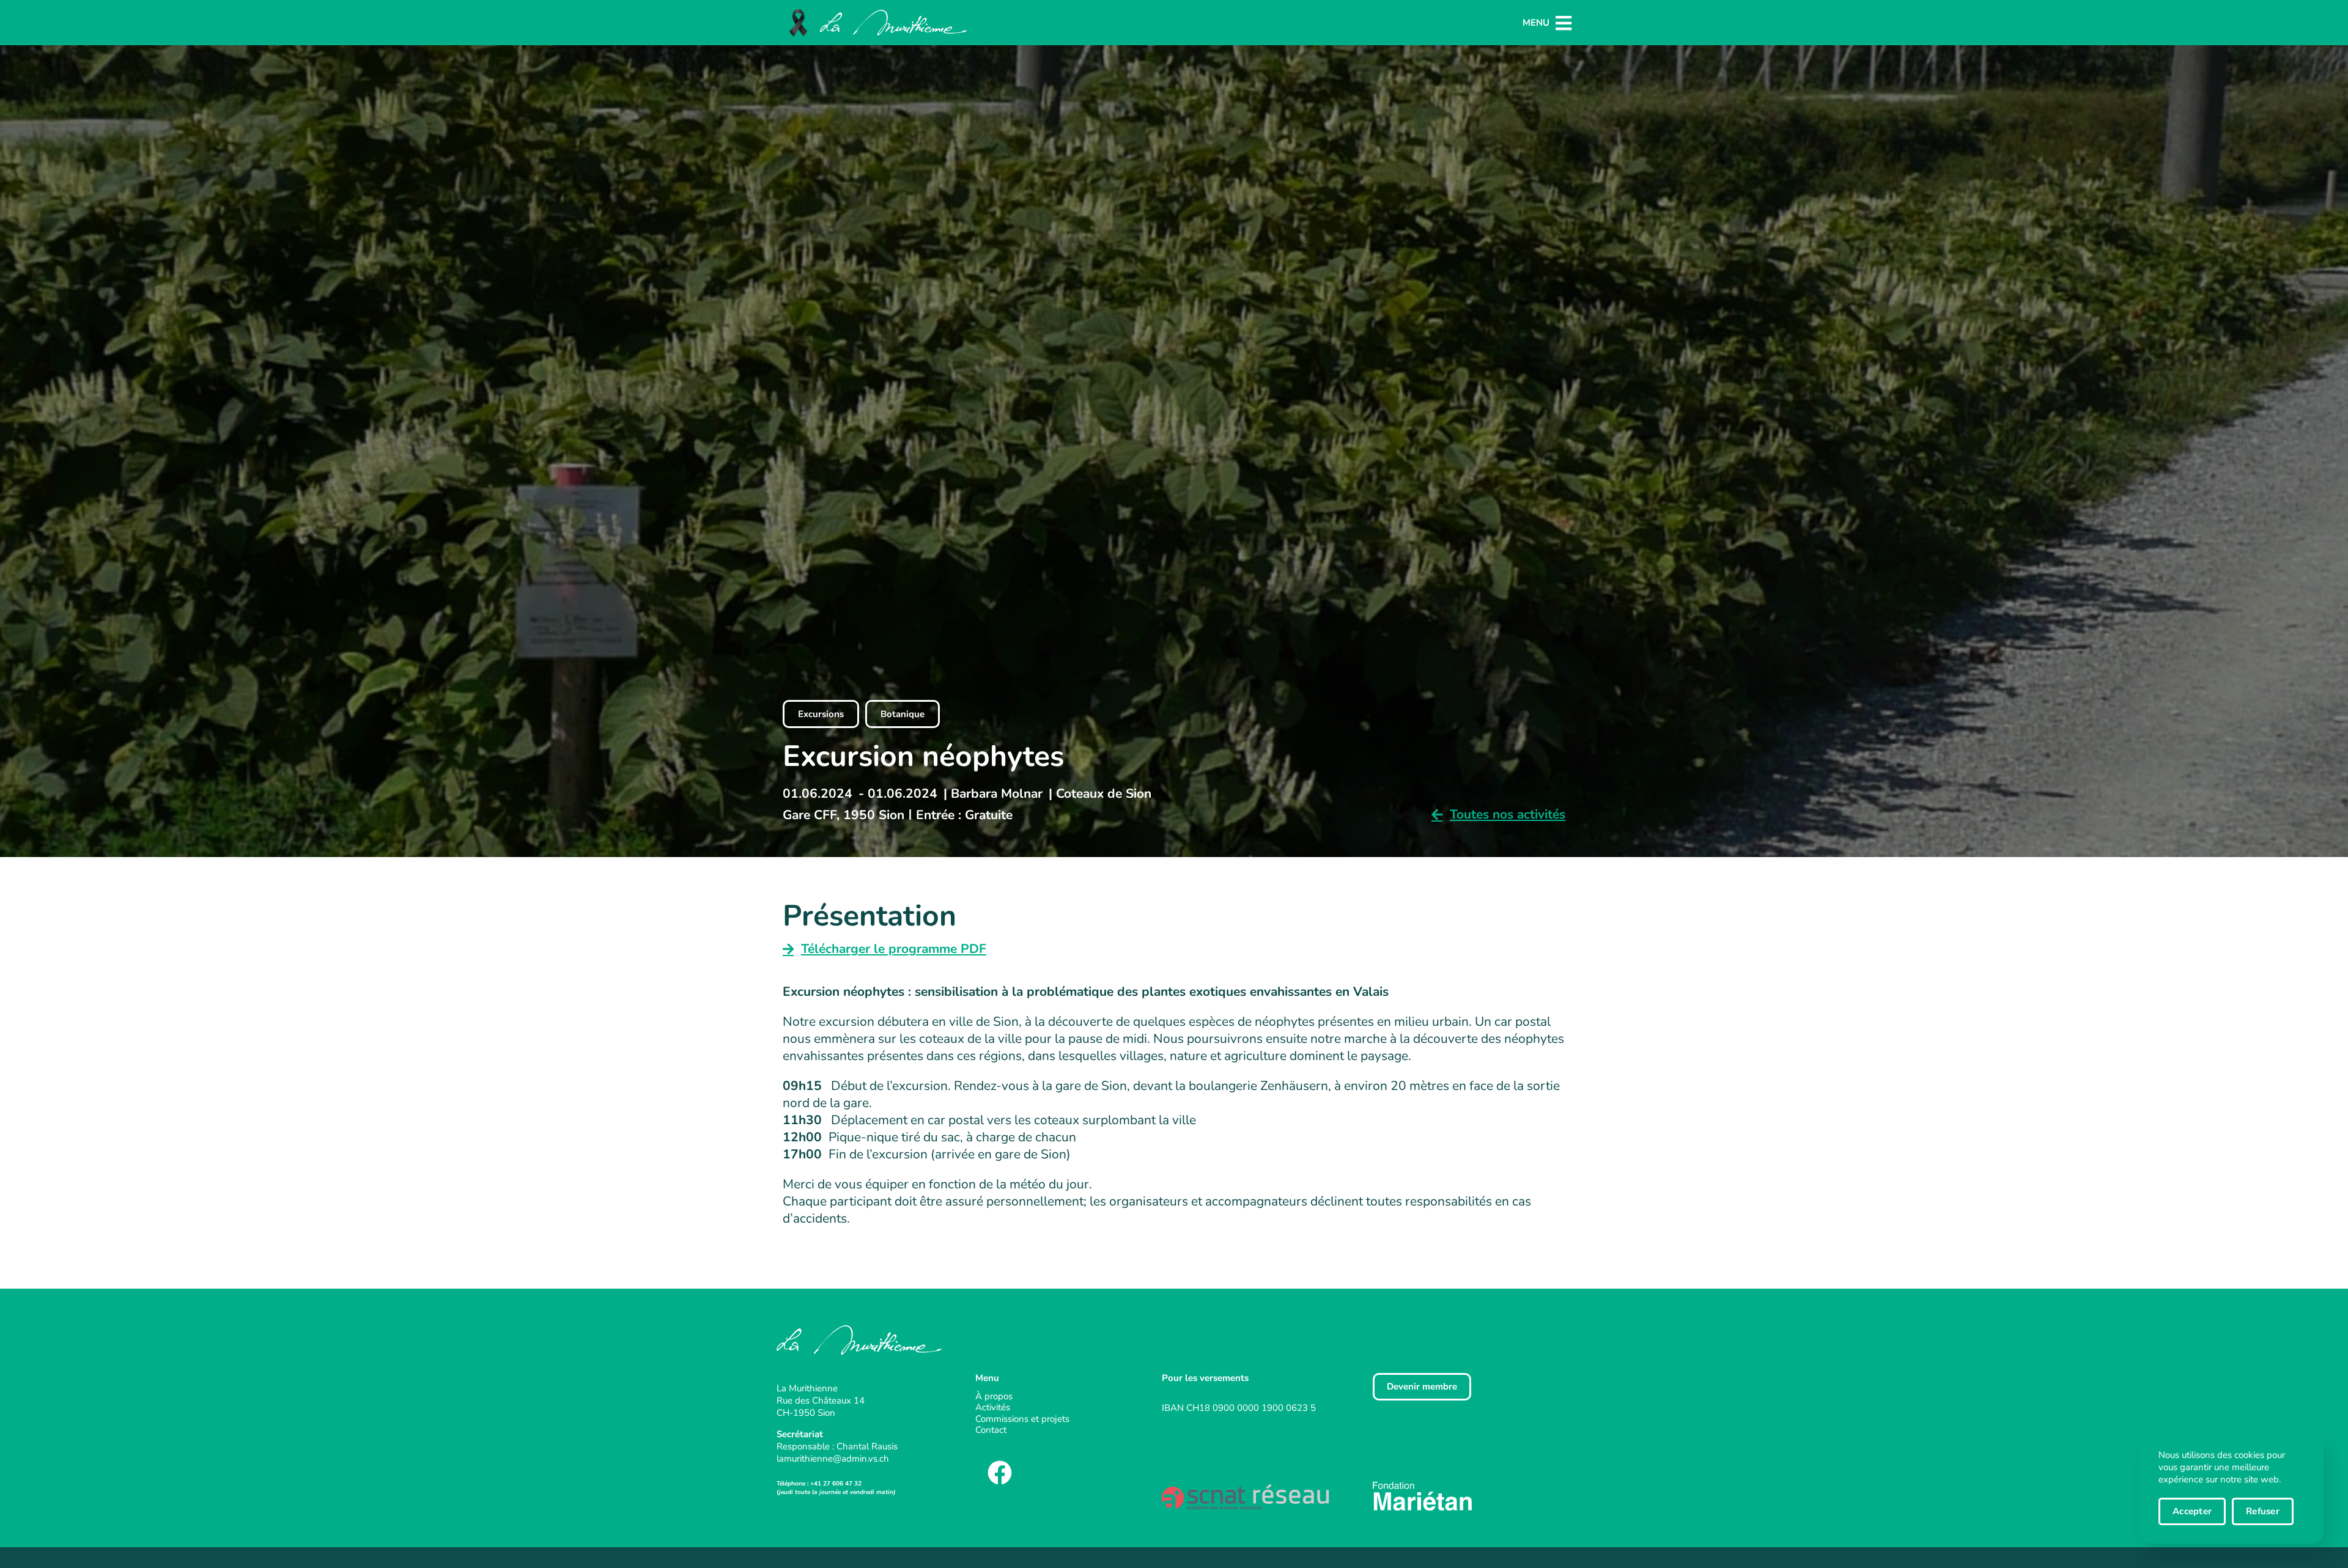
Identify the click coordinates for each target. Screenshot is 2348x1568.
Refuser (2263, 1511)
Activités (993, 1408)
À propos (994, 1397)
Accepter (2192, 1511)
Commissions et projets (1022, 1419)
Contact (991, 1430)
